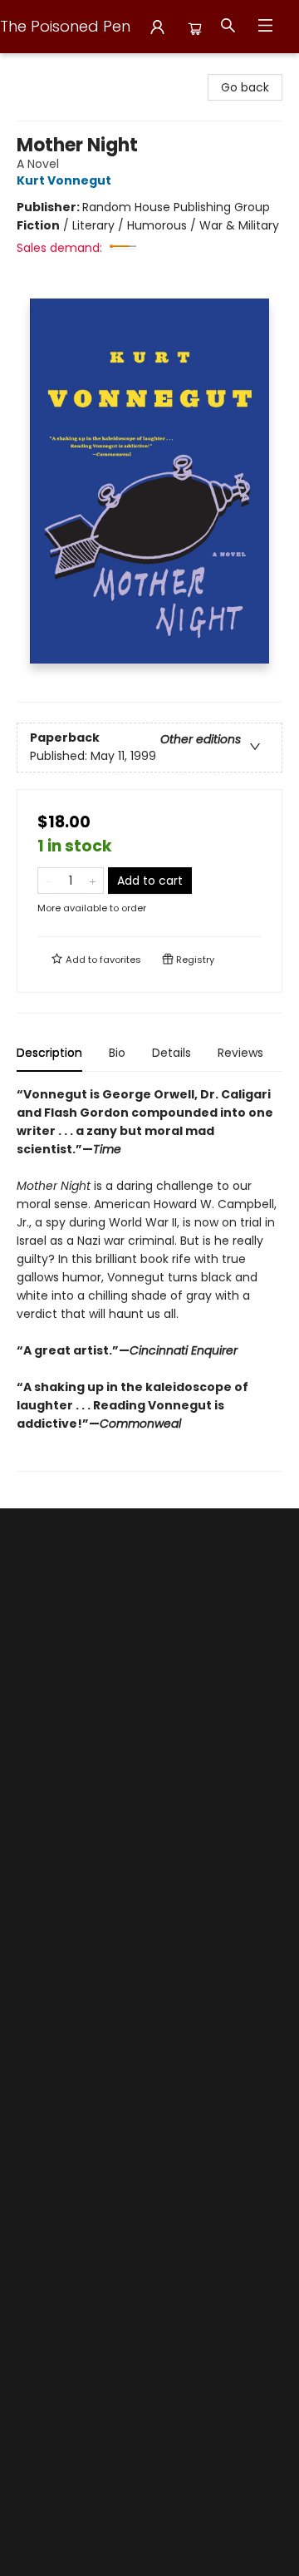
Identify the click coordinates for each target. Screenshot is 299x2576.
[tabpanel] (149, 1278)
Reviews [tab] (240, 1053)
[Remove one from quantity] (49, 881)
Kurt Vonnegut (64, 180)
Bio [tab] (117, 1053)
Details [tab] (172, 1053)
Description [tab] (49, 1053)
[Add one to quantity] (93, 881)
